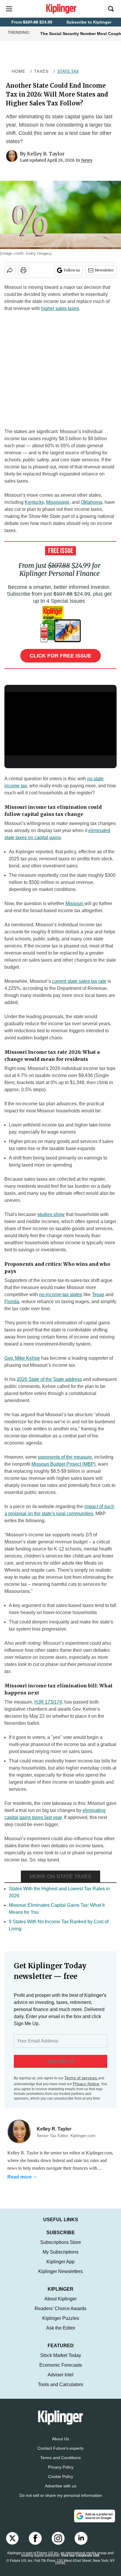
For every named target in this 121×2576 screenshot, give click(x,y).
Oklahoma (91, 502)
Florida (12, 1302)
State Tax (68, 71)
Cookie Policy (61, 2482)
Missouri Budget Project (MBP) (63, 1464)
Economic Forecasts (61, 2371)
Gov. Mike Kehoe (22, 1358)
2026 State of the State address (49, 1379)
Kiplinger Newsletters (60, 2277)
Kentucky (34, 502)
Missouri (75, 903)
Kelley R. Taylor (46, 154)
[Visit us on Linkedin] (81, 2544)
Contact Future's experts (60, 2454)
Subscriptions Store (61, 2248)
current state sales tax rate (79, 981)
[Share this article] (10, 270)
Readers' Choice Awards (60, 2314)
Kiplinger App (60, 2268)
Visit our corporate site (80, 2561)
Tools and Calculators (60, 2390)
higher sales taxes (60, 308)
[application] (60, 724)
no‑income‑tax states (61, 1294)
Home (19, 71)
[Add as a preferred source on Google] (95, 2522)
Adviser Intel (60, 2381)
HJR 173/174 (48, 1702)
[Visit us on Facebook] (35, 2544)
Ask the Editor (61, 2334)
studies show (51, 1214)
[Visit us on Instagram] (58, 2544)
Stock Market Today (61, 2361)
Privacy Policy (61, 2473)
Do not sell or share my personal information (61, 2501)
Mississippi (58, 502)
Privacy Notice (86, 2084)
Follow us (72, 270)
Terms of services (81, 2078)
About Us (60, 2445)
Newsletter (104, 270)
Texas (98, 1294)
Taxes (41, 71)
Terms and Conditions (60, 2464)
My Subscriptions (60, 2258)
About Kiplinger (60, 2305)
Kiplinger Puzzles (61, 2324)
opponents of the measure (65, 1457)
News (87, 160)
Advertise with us (61, 2492)
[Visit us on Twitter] (12, 2544)
